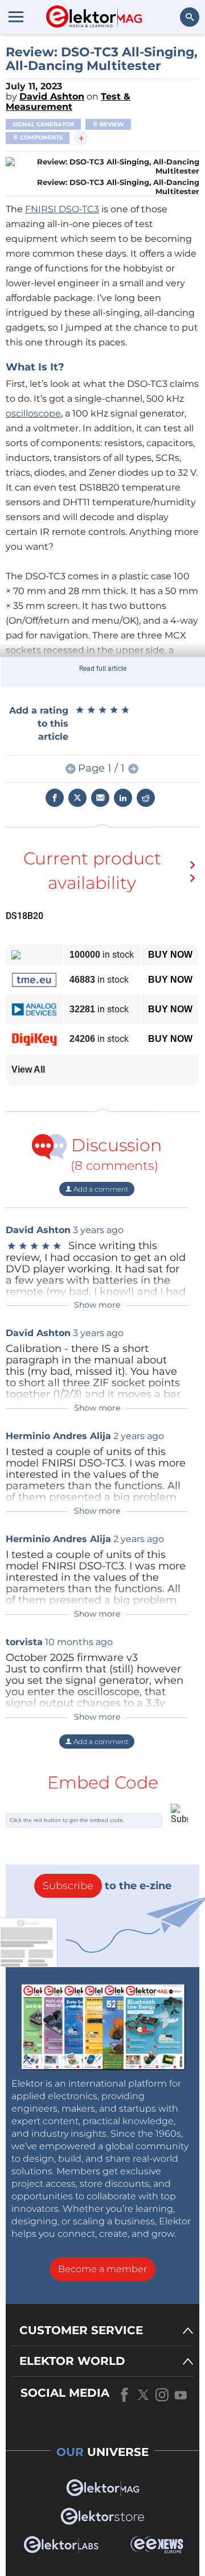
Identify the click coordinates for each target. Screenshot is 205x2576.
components (40, 137)
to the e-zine (107, 1886)
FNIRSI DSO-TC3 (62, 209)
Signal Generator (43, 124)
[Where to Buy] (195, 873)
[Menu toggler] (16, 17)
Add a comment (100, 1189)
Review (111, 124)
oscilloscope (33, 413)
